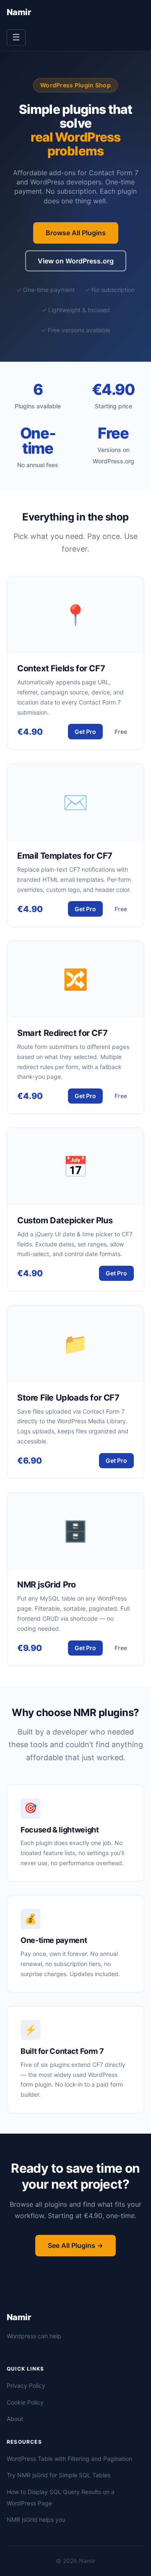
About (15, 2419)
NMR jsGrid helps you (36, 2519)
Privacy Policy (26, 2385)
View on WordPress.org (76, 261)
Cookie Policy (25, 2402)
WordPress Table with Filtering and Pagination (69, 2459)
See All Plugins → (75, 2245)
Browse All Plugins (76, 233)
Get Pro (85, 732)
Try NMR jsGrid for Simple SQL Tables (59, 2475)
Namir (19, 12)
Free (121, 732)
